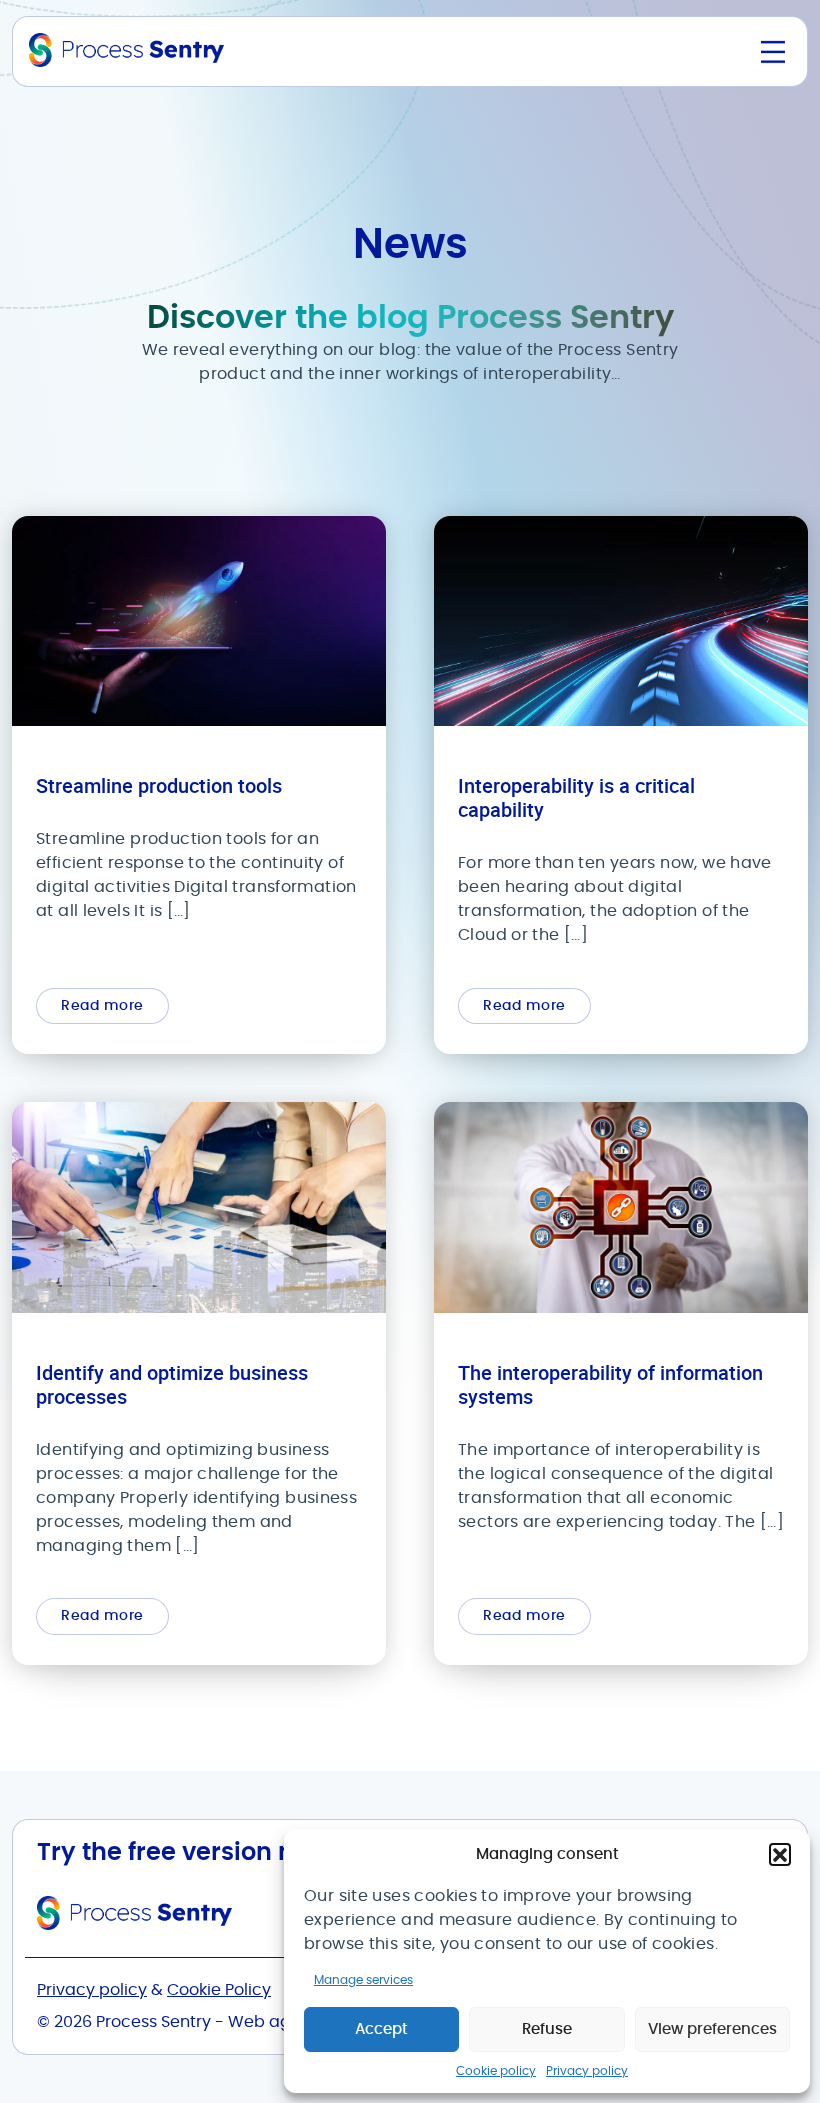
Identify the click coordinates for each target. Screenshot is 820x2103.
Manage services (363, 1980)
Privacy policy (587, 2071)
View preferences (712, 2029)
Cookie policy (496, 2071)
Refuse (547, 2029)
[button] (780, 1854)
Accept (381, 2029)
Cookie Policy (219, 1990)
